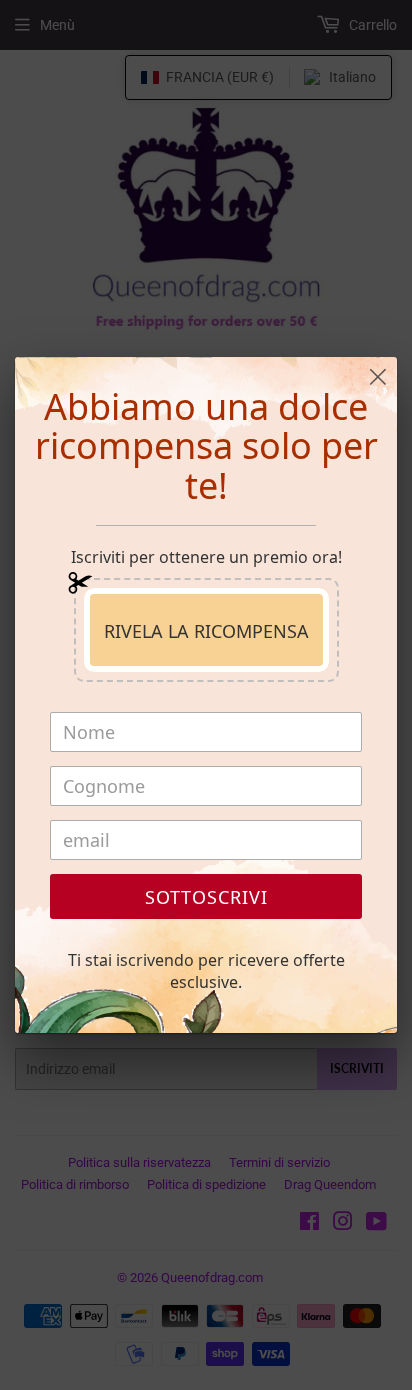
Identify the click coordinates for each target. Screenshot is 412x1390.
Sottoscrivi (206, 897)
